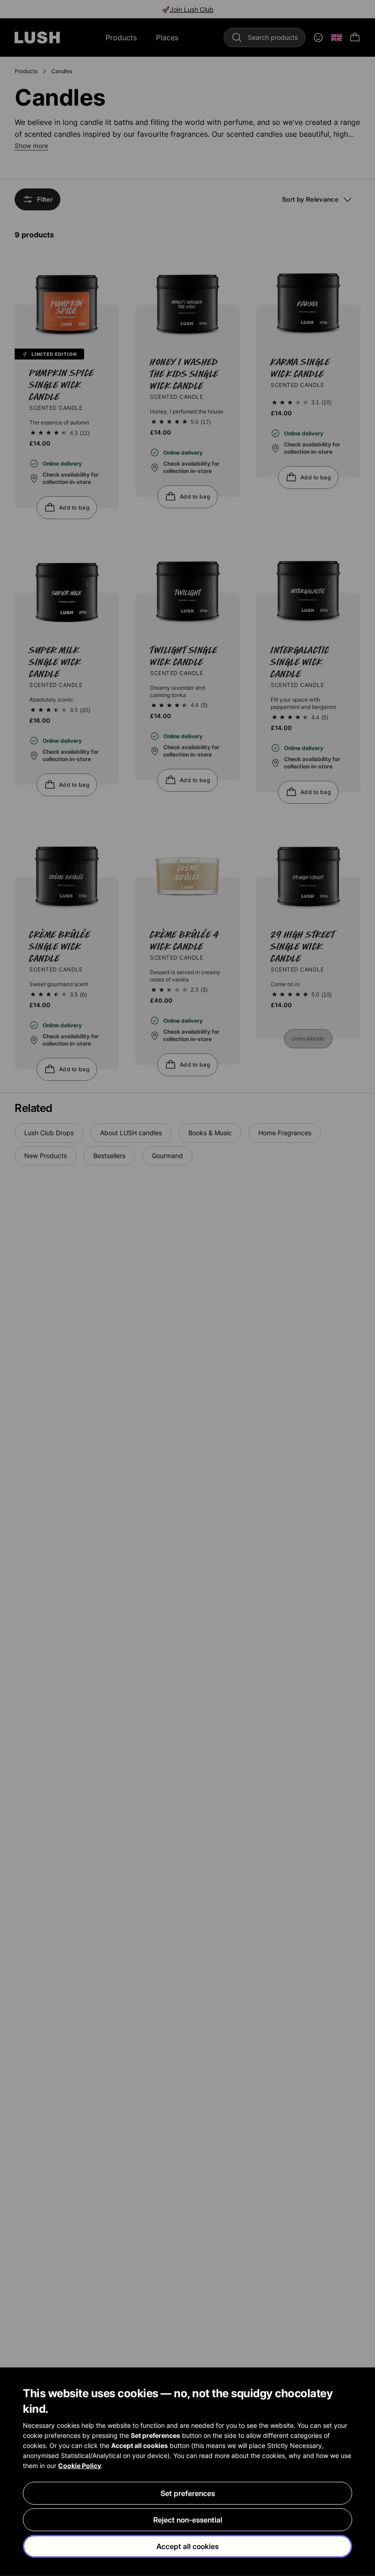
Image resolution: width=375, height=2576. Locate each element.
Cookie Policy (80, 2466)
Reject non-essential (188, 2520)
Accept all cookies (187, 2546)
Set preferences (188, 2493)
